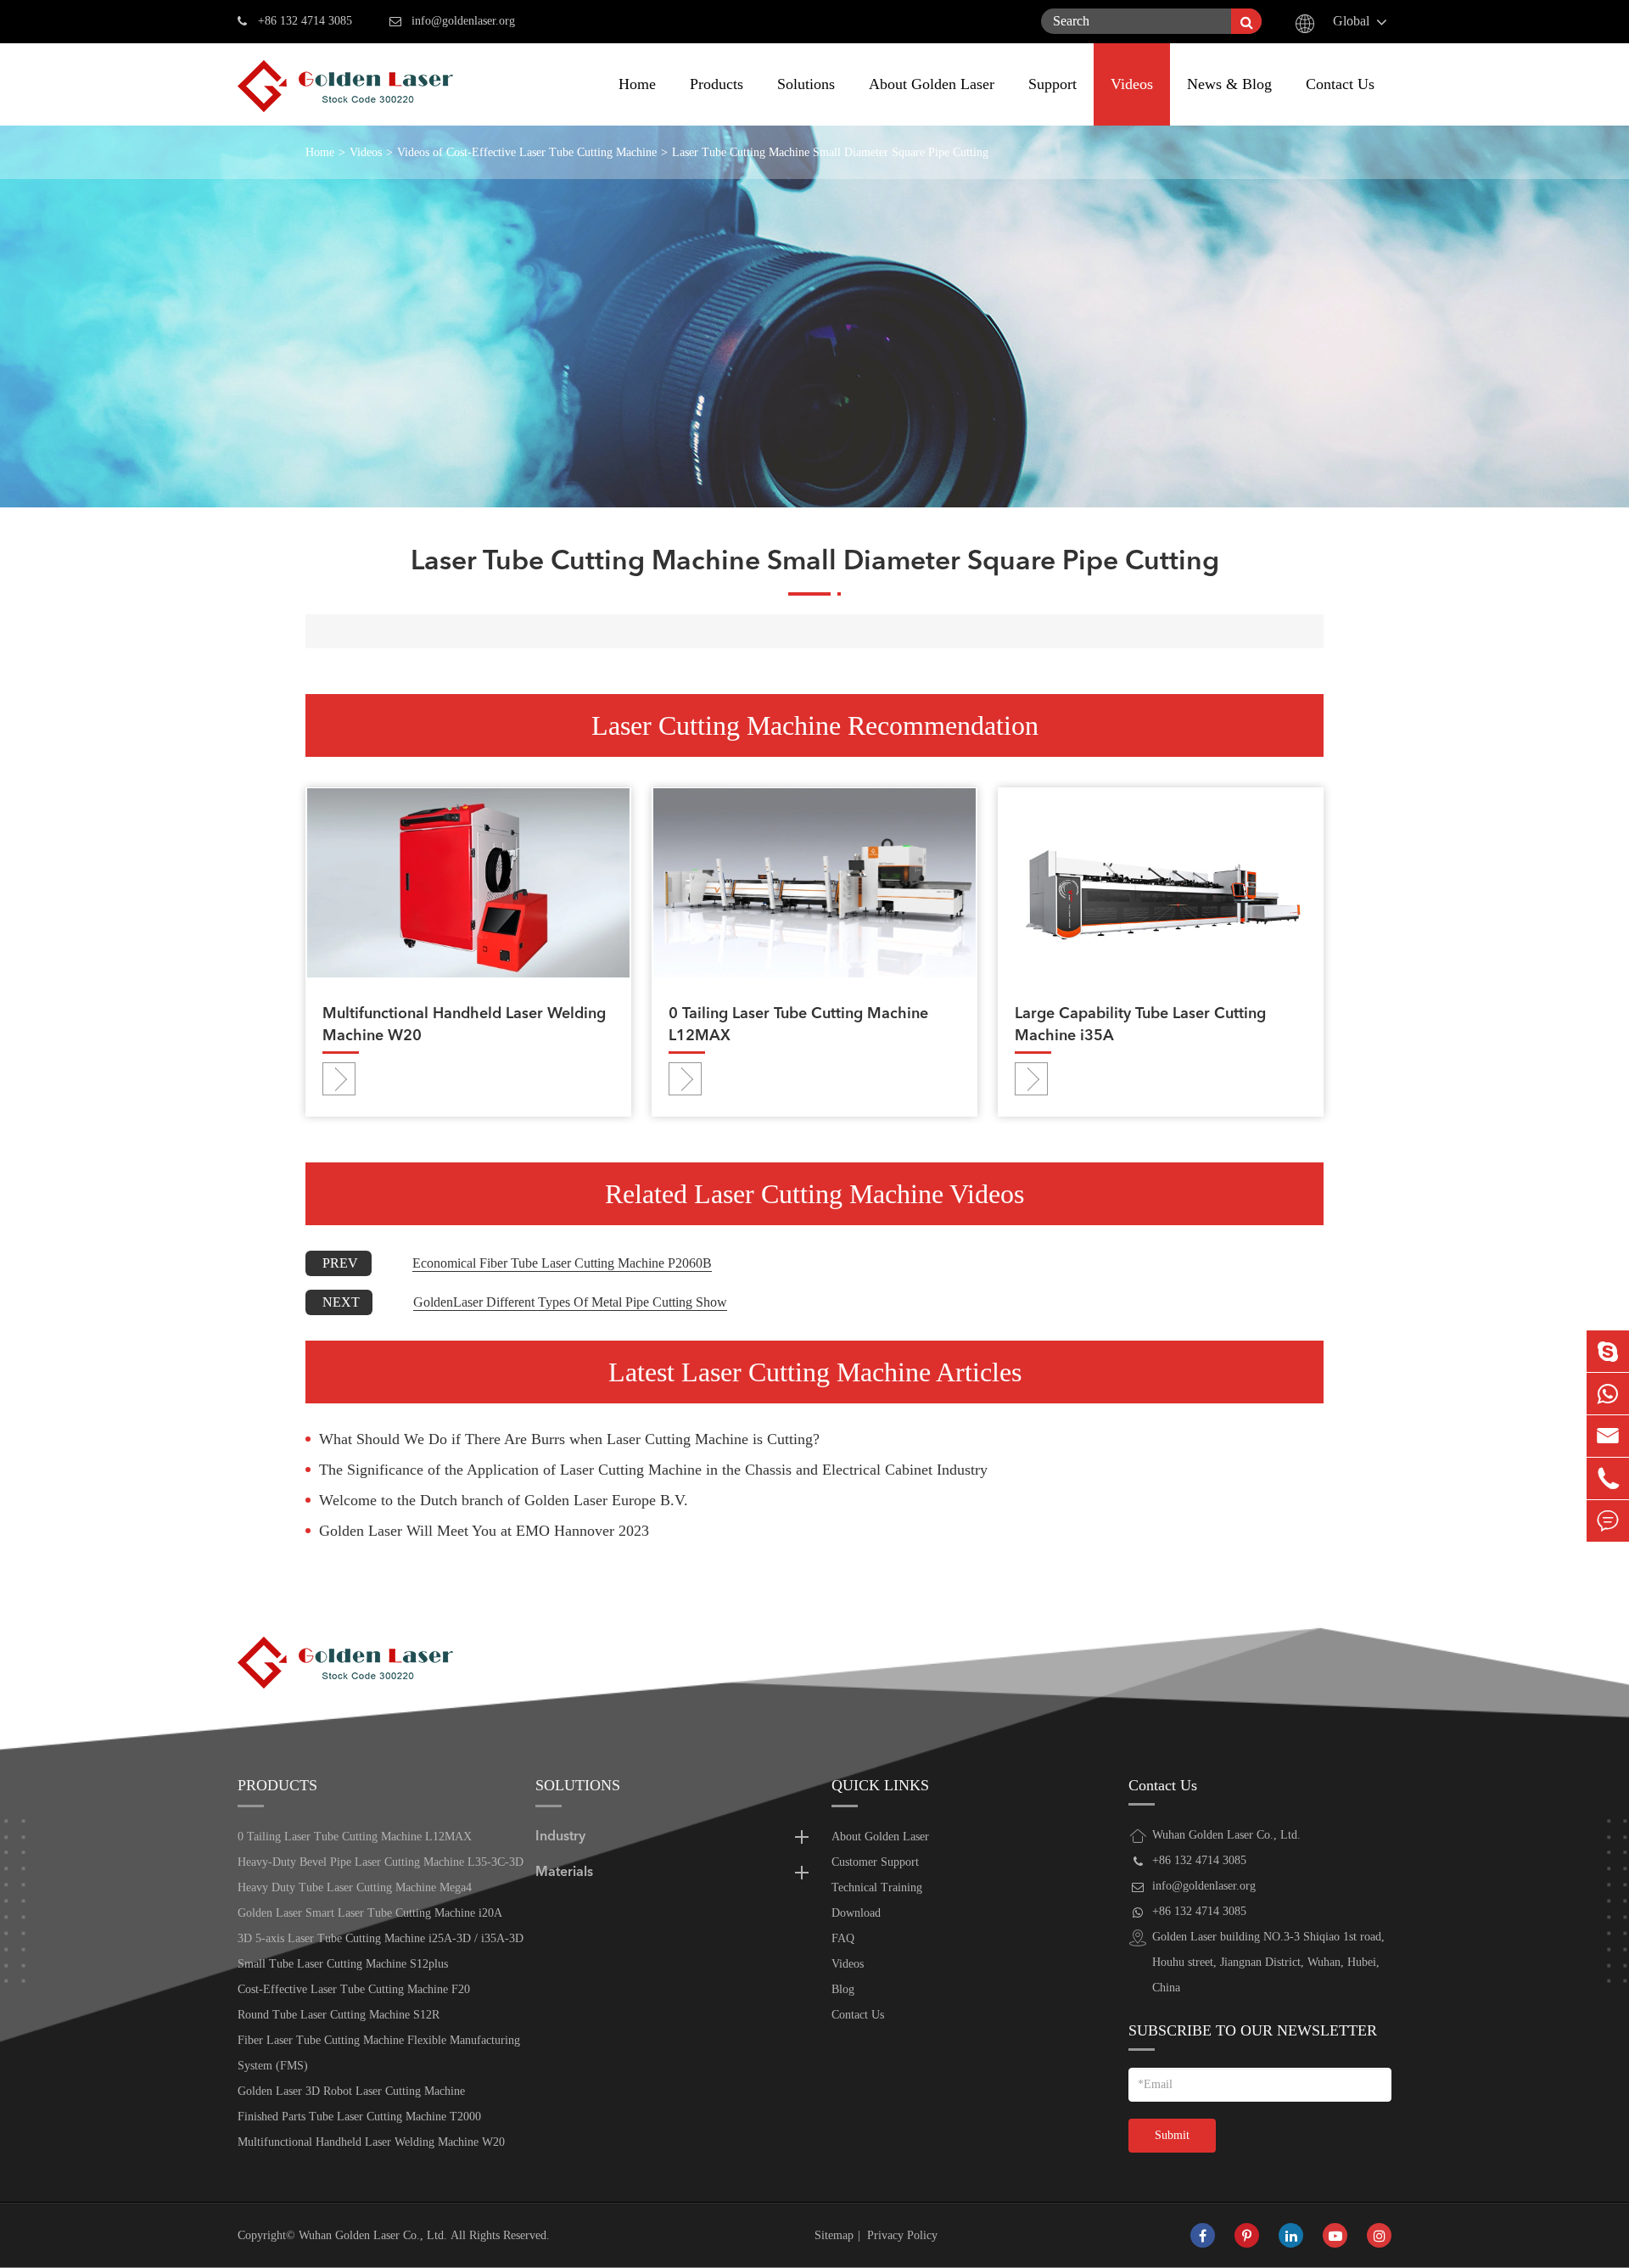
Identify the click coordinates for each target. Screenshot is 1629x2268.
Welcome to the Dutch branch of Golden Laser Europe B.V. (504, 1500)
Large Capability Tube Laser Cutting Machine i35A (1140, 1025)
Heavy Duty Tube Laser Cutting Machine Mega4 (355, 1887)
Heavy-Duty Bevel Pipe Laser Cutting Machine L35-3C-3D (381, 1862)
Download (856, 1913)
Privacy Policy (902, 2235)
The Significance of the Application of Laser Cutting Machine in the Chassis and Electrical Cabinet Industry (653, 1470)
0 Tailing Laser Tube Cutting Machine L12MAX (798, 1025)
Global (1351, 21)
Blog (843, 1989)
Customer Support (875, 1862)
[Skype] (1608, 1351)
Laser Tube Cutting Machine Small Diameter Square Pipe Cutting (830, 152)
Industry (560, 1837)
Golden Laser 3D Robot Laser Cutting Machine (351, 2091)
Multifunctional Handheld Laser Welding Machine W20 (464, 1025)
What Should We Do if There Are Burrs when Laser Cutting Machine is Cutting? (569, 1439)
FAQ (843, 1938)
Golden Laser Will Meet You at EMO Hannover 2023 (484, 1531)
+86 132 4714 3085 (305, 21)
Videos (1132, 84)
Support (1052, 84)
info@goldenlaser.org (463, 21)
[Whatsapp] (1608, 1394)
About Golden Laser (932, 84)
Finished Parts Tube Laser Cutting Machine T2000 (359, 2117)
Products (717, 84)
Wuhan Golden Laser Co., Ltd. (373, 2235)
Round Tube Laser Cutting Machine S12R (339, 2015)
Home (637, 84)
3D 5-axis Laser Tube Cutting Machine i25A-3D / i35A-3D (381, 1938)
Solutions (806, 84)
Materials (564, 1873)
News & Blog (1229, 84)
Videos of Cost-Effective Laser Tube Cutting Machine (527, 152)
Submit (1172, 2135)
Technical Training (877, 1887)
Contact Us (1340, 84)
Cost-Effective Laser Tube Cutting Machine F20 (354, 1989)
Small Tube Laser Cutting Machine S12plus (343, 1964)
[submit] (1246, 21)
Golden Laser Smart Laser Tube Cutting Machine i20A (370, 1913)
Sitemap (834, 2235)
